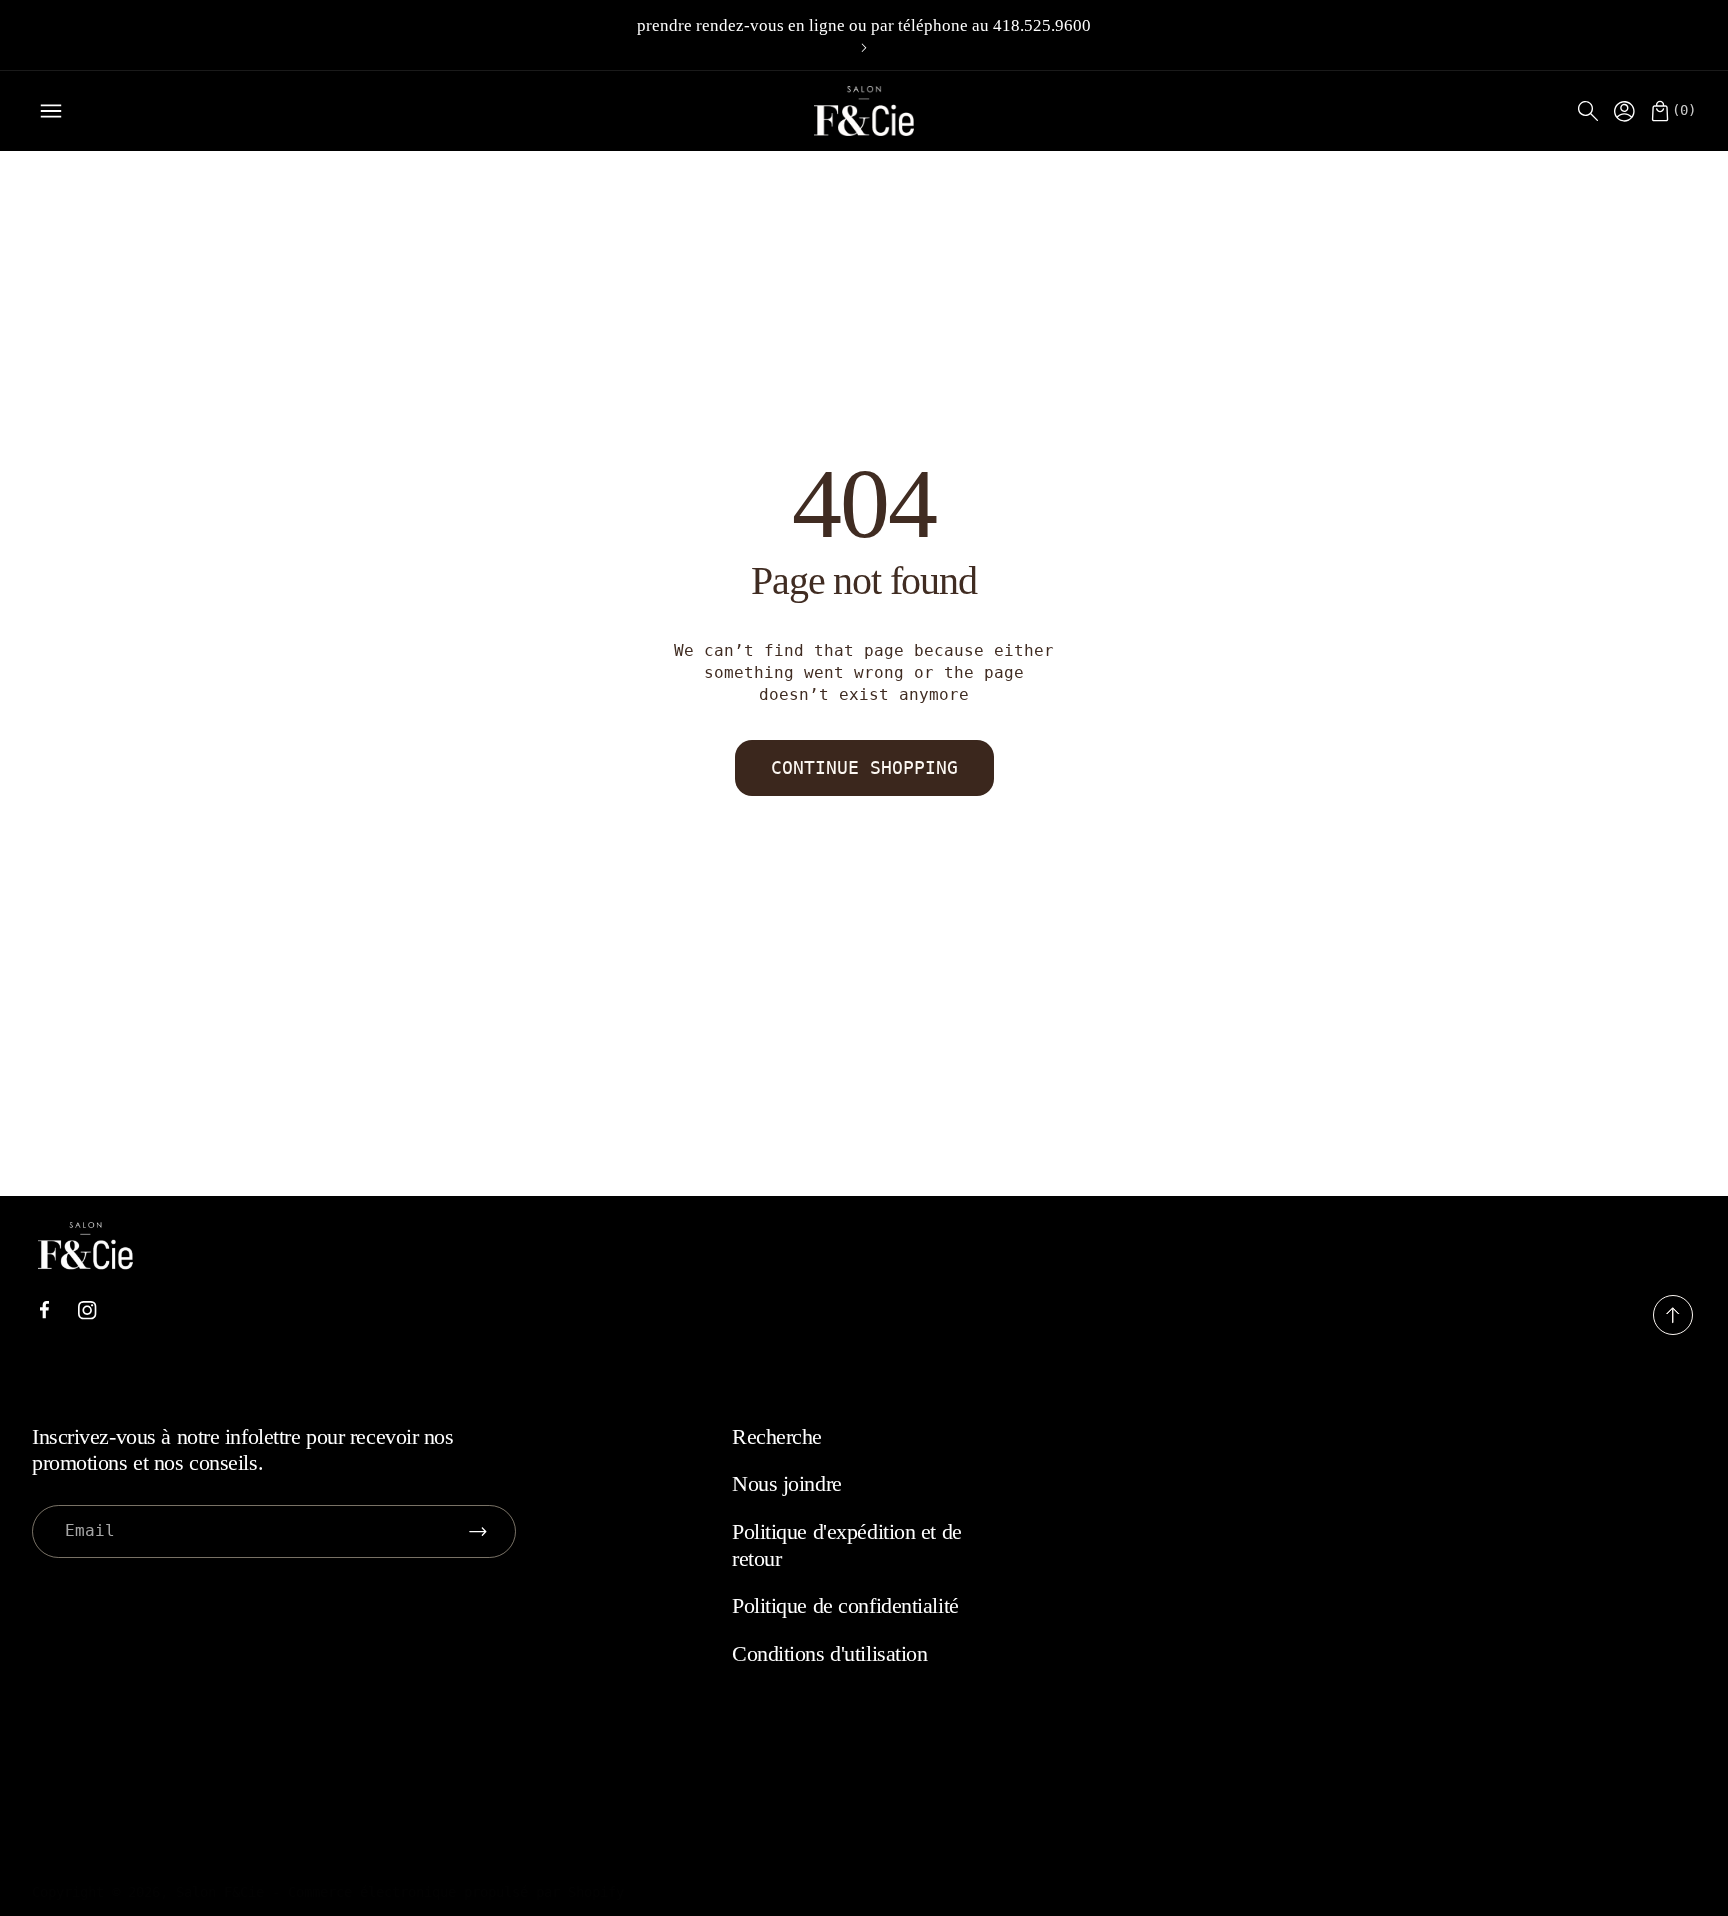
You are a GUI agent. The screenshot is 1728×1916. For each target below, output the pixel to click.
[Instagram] (87, 1310)
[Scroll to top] (1673, 1329)
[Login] (1624, 111)
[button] (1588, 111)
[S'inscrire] (478, 1531)
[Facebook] (44, 1310)
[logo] (864, 111)
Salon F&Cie (220, 1892)
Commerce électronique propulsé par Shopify (456, 1892)
